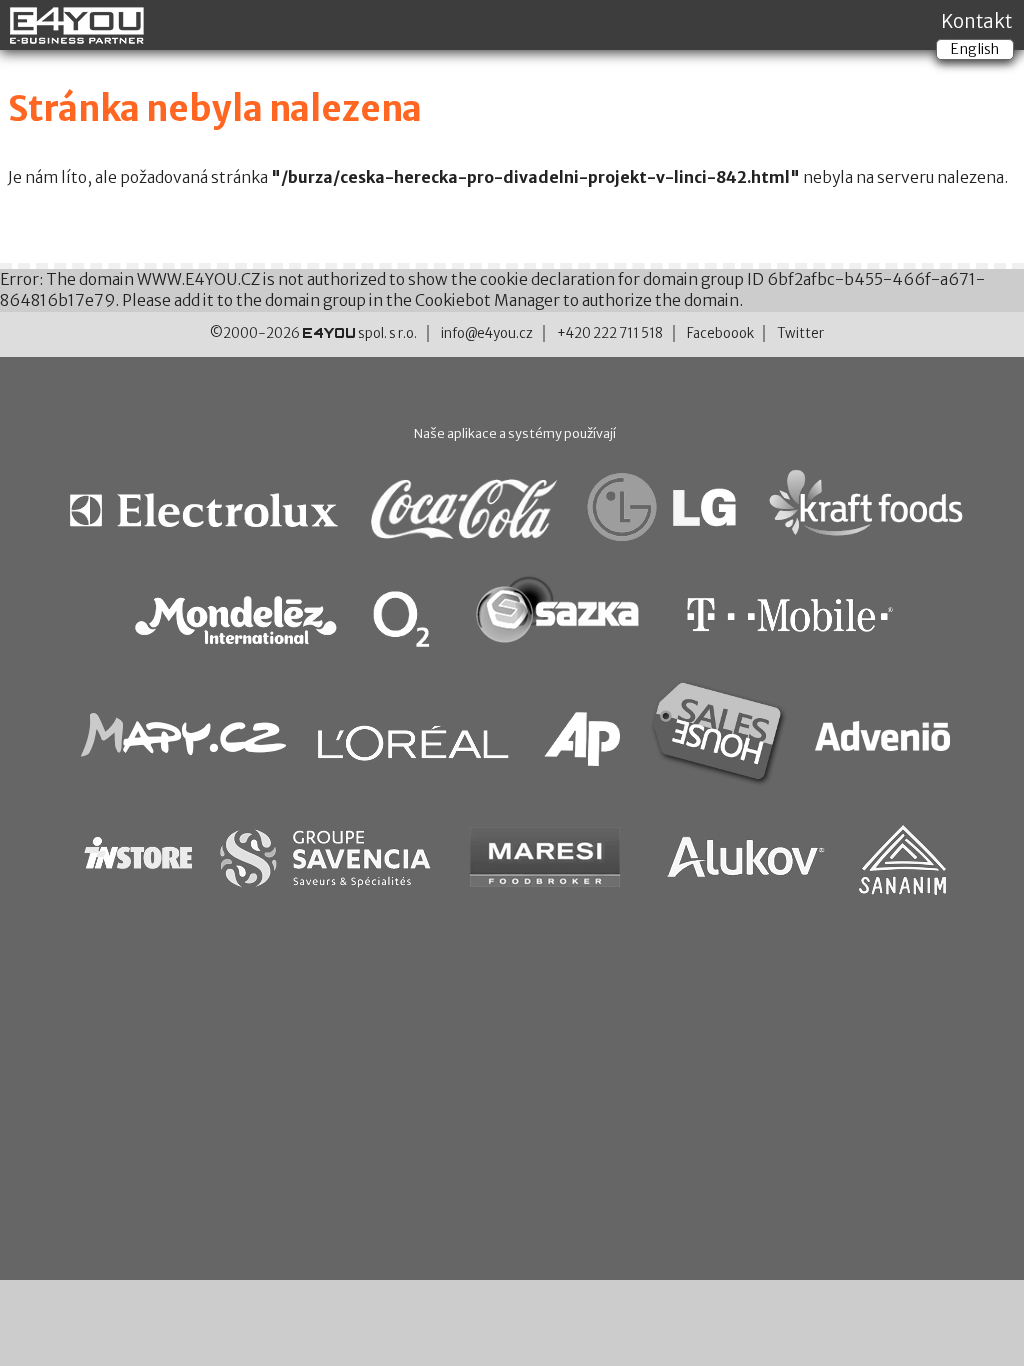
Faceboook (720, 333)
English (975, 49)
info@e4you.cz (487, 333)
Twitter (800, 333)
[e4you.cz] (78, 36)
